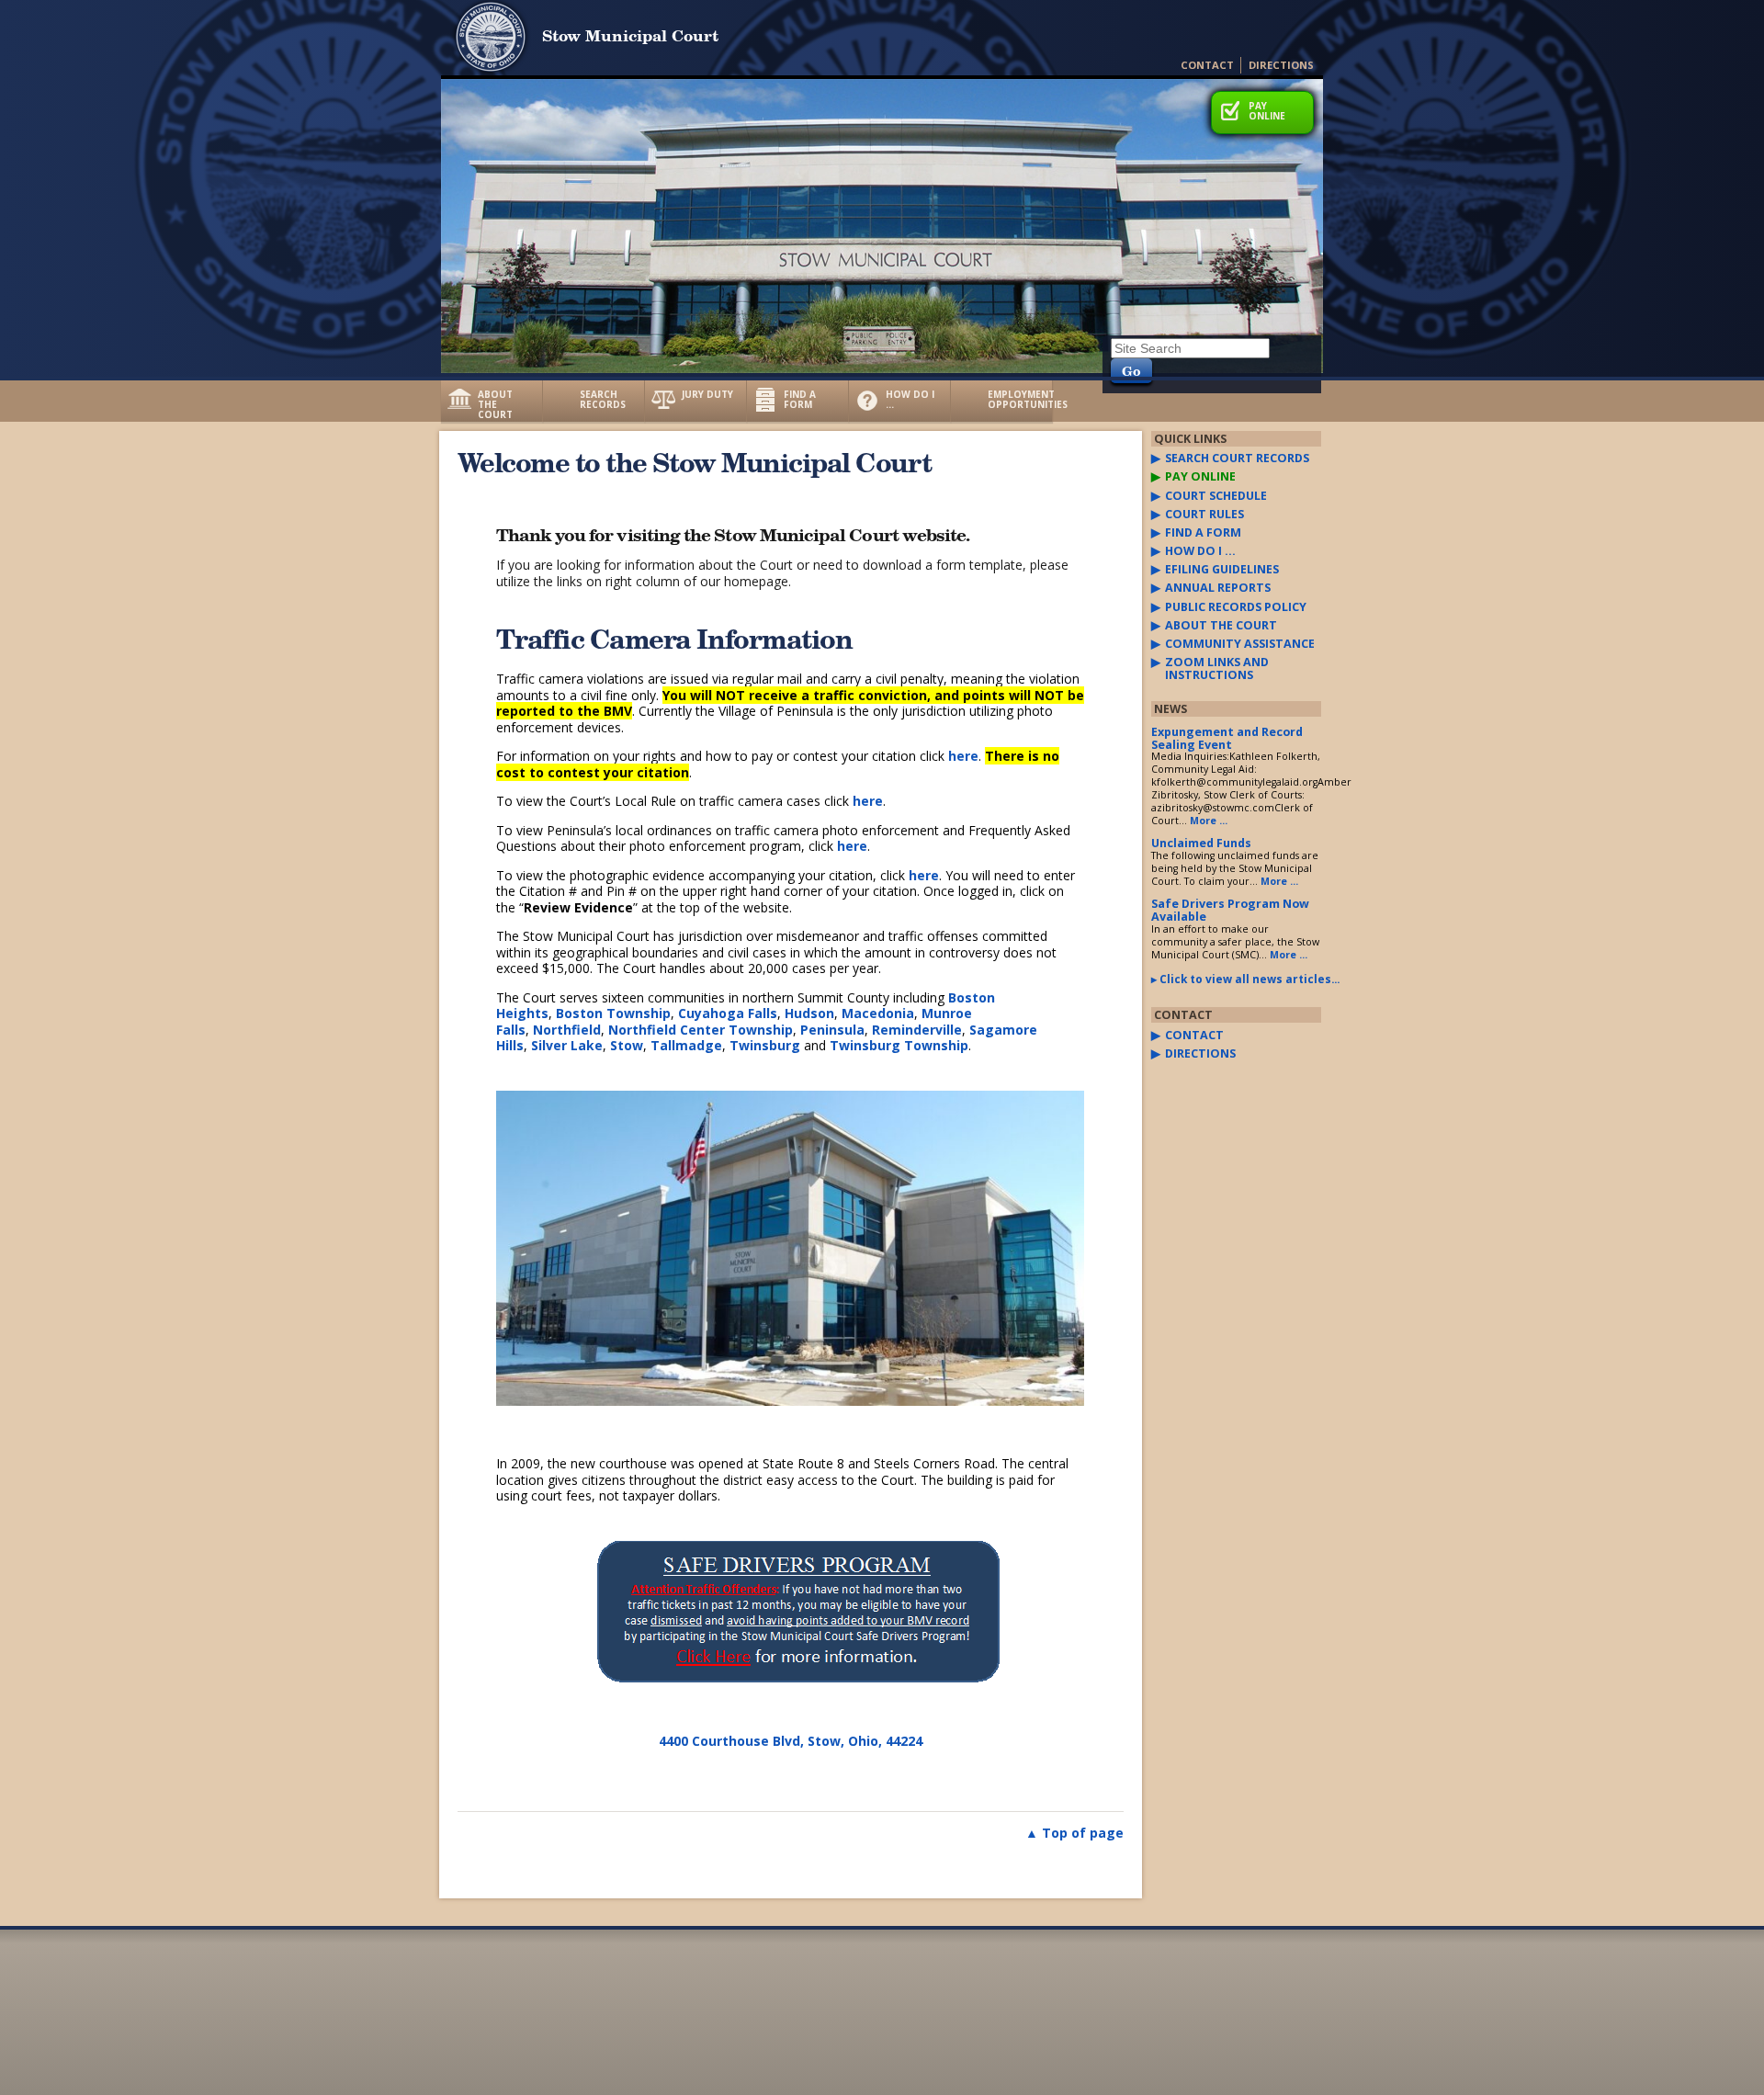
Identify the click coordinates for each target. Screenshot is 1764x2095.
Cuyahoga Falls (728, 1013)
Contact (1207, 65)
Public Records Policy (1236, 607)
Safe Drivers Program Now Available (1230, 910)
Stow (627, 1045)
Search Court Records (1237, 459)
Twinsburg (765, 1045)
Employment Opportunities (1020, 399)
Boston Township (613, 1013)
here (963, 756)
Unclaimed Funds (1201, 843)
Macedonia (878, 1013)
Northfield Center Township (701, 1030)
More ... (1209, 821)
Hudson (809, 1013)
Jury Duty (707, 394)
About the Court (495, 404)
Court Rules (1204, 515)
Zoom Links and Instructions (1217, 669)
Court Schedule (1216, 496)
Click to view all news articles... (1240, 979)
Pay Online (1267, 111)
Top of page (1083, 1833)
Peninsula (832, 1030)
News (1170, 709)
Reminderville (917, 1030)
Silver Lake (567, 1045)
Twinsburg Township (899, 1045)
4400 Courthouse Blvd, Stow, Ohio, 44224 (791, 1741)
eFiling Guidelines (1222, 570)
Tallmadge (686, 1045)
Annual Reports (1218, 588)
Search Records (603, 399)
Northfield (567, 1030)
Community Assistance (1240, 644)
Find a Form (800, 399)
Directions (1281, 65)
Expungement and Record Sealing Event (1227, 738)
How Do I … (910, 399)
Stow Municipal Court (630, 35)
